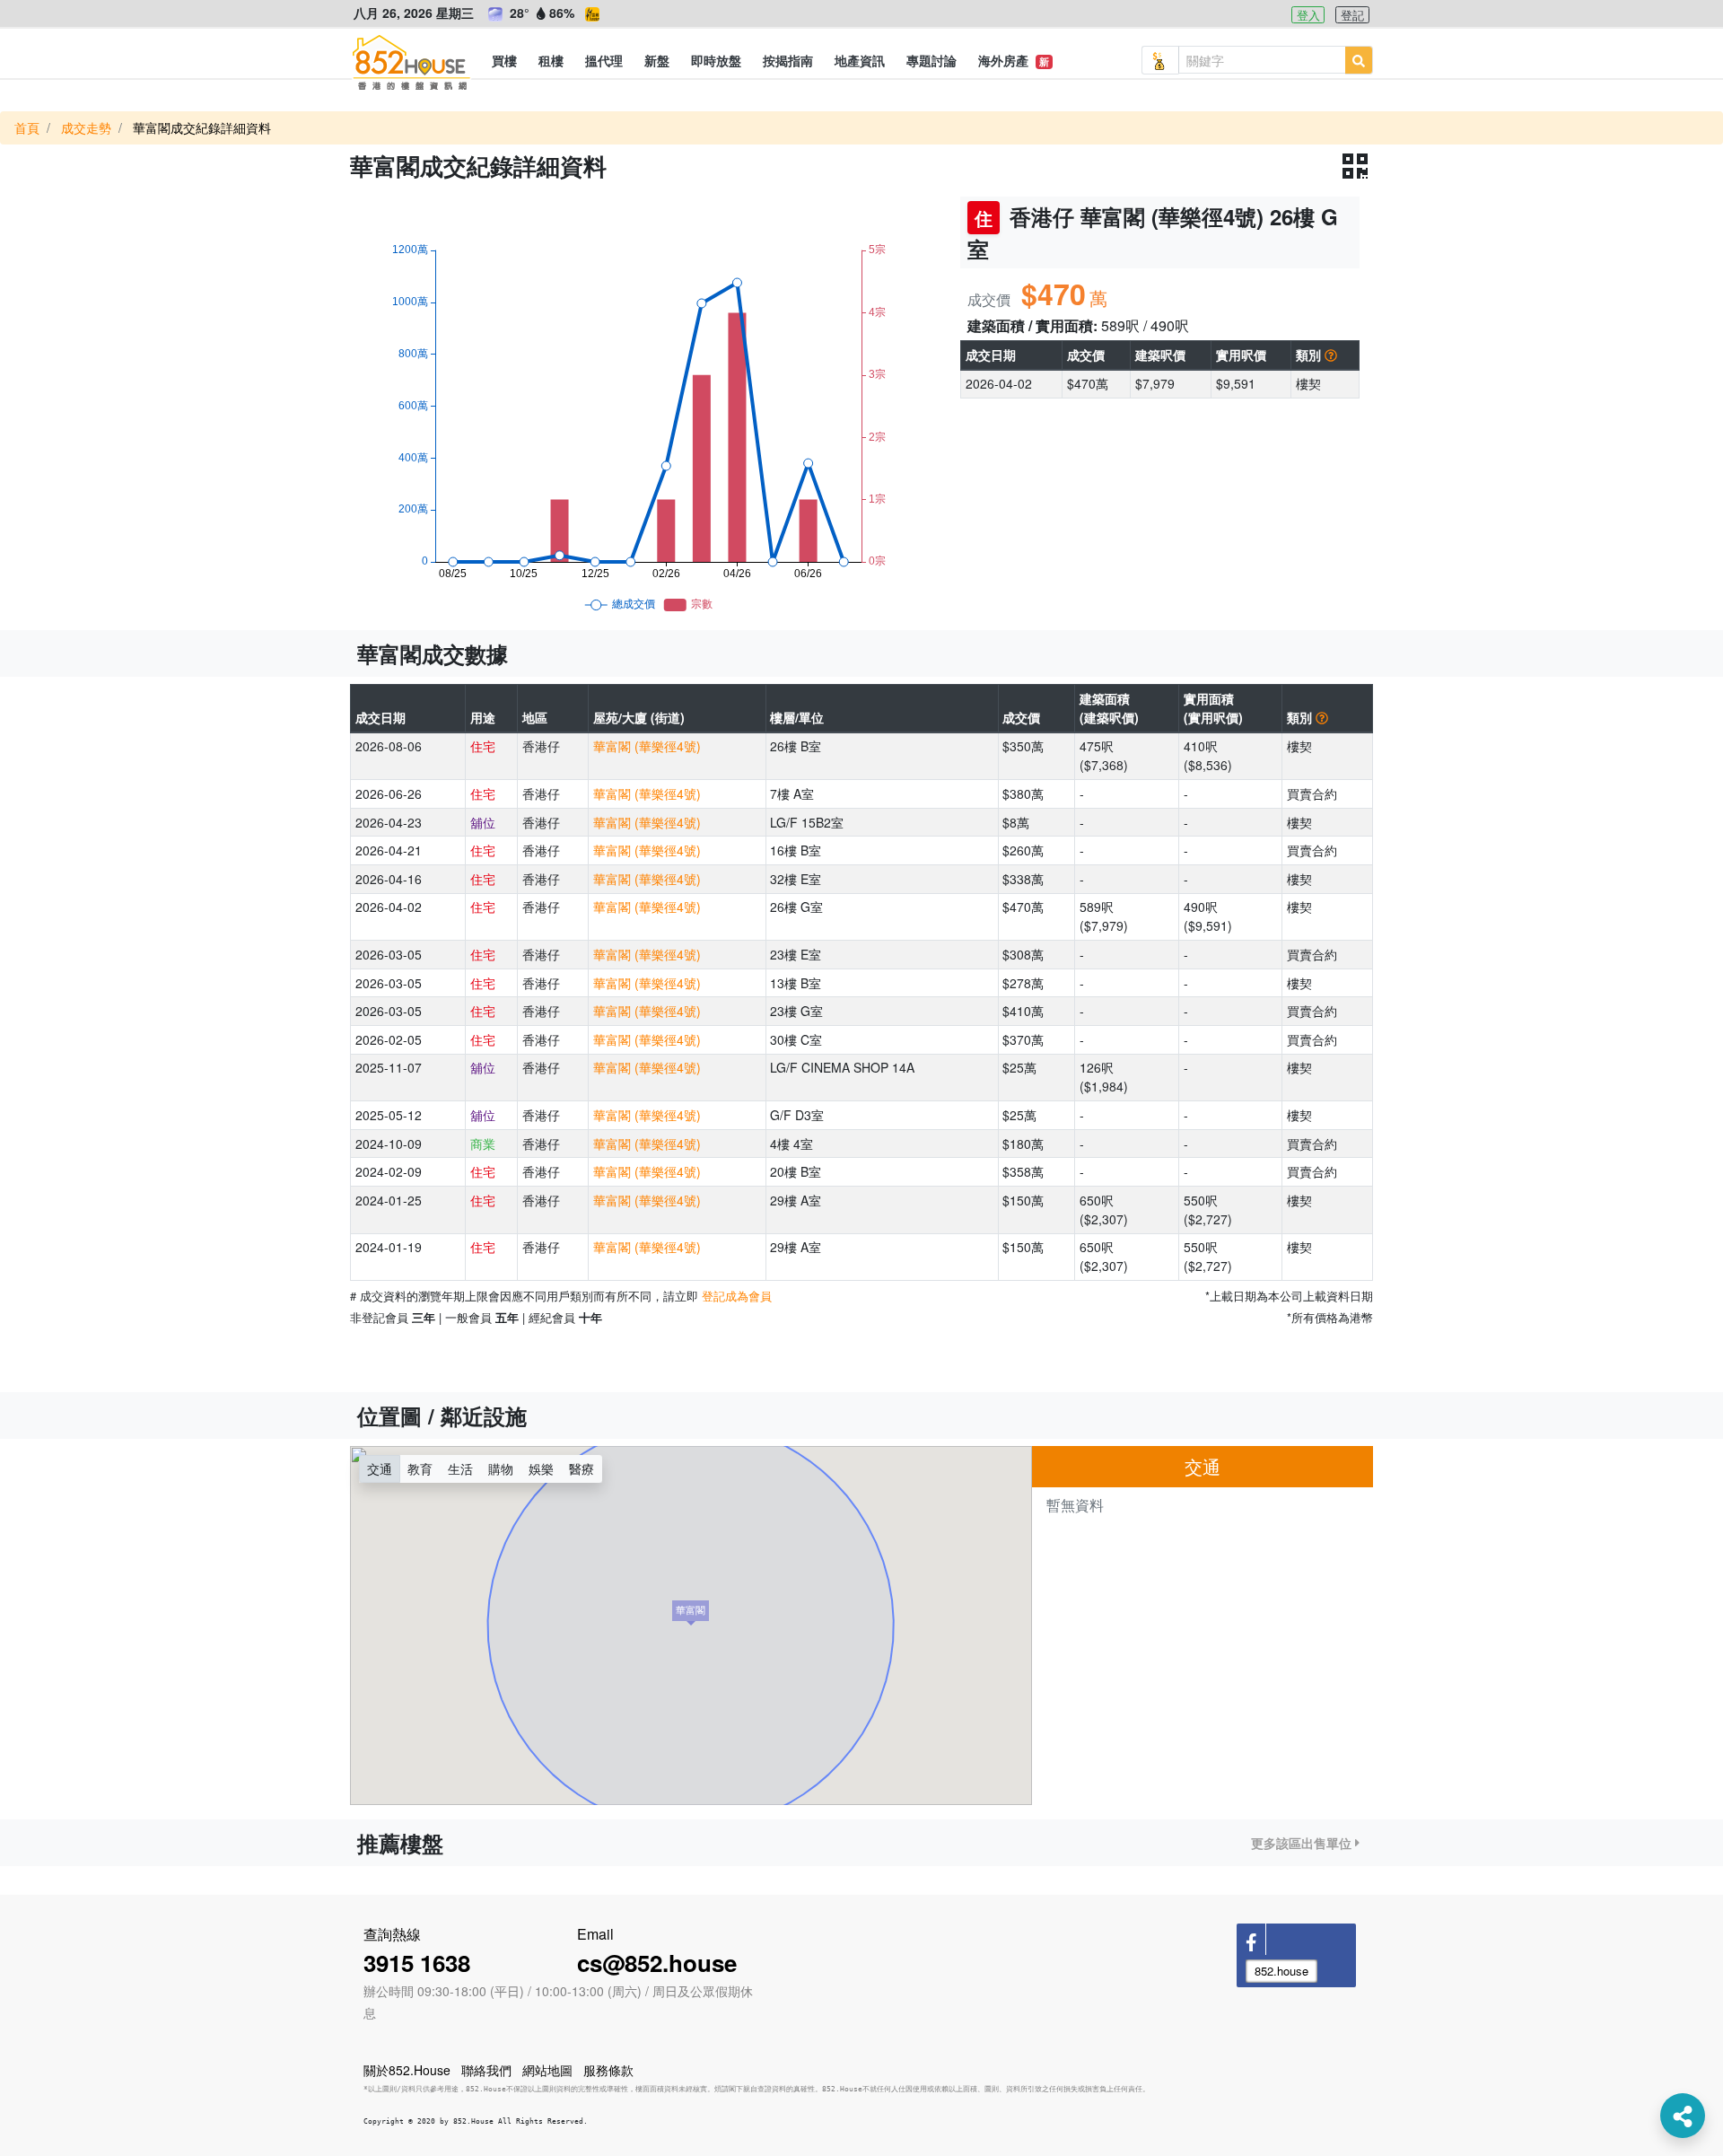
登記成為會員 (737, 1296)
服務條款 (608, 2070)
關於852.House (407, 2070)
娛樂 (541, 1468)
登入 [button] (1308, 15)
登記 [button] (1352, 15)
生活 (460, 1468)
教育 (420, 1468)
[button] (504, 60)
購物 (501, 1468)
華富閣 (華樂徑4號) (647, 746)
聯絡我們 (486, 2070)
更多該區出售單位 (1303, 1843)
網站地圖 (547, 2070)
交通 (380, 1468)
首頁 (27, 127)
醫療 (582, 1468)
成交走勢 (86, 127)
